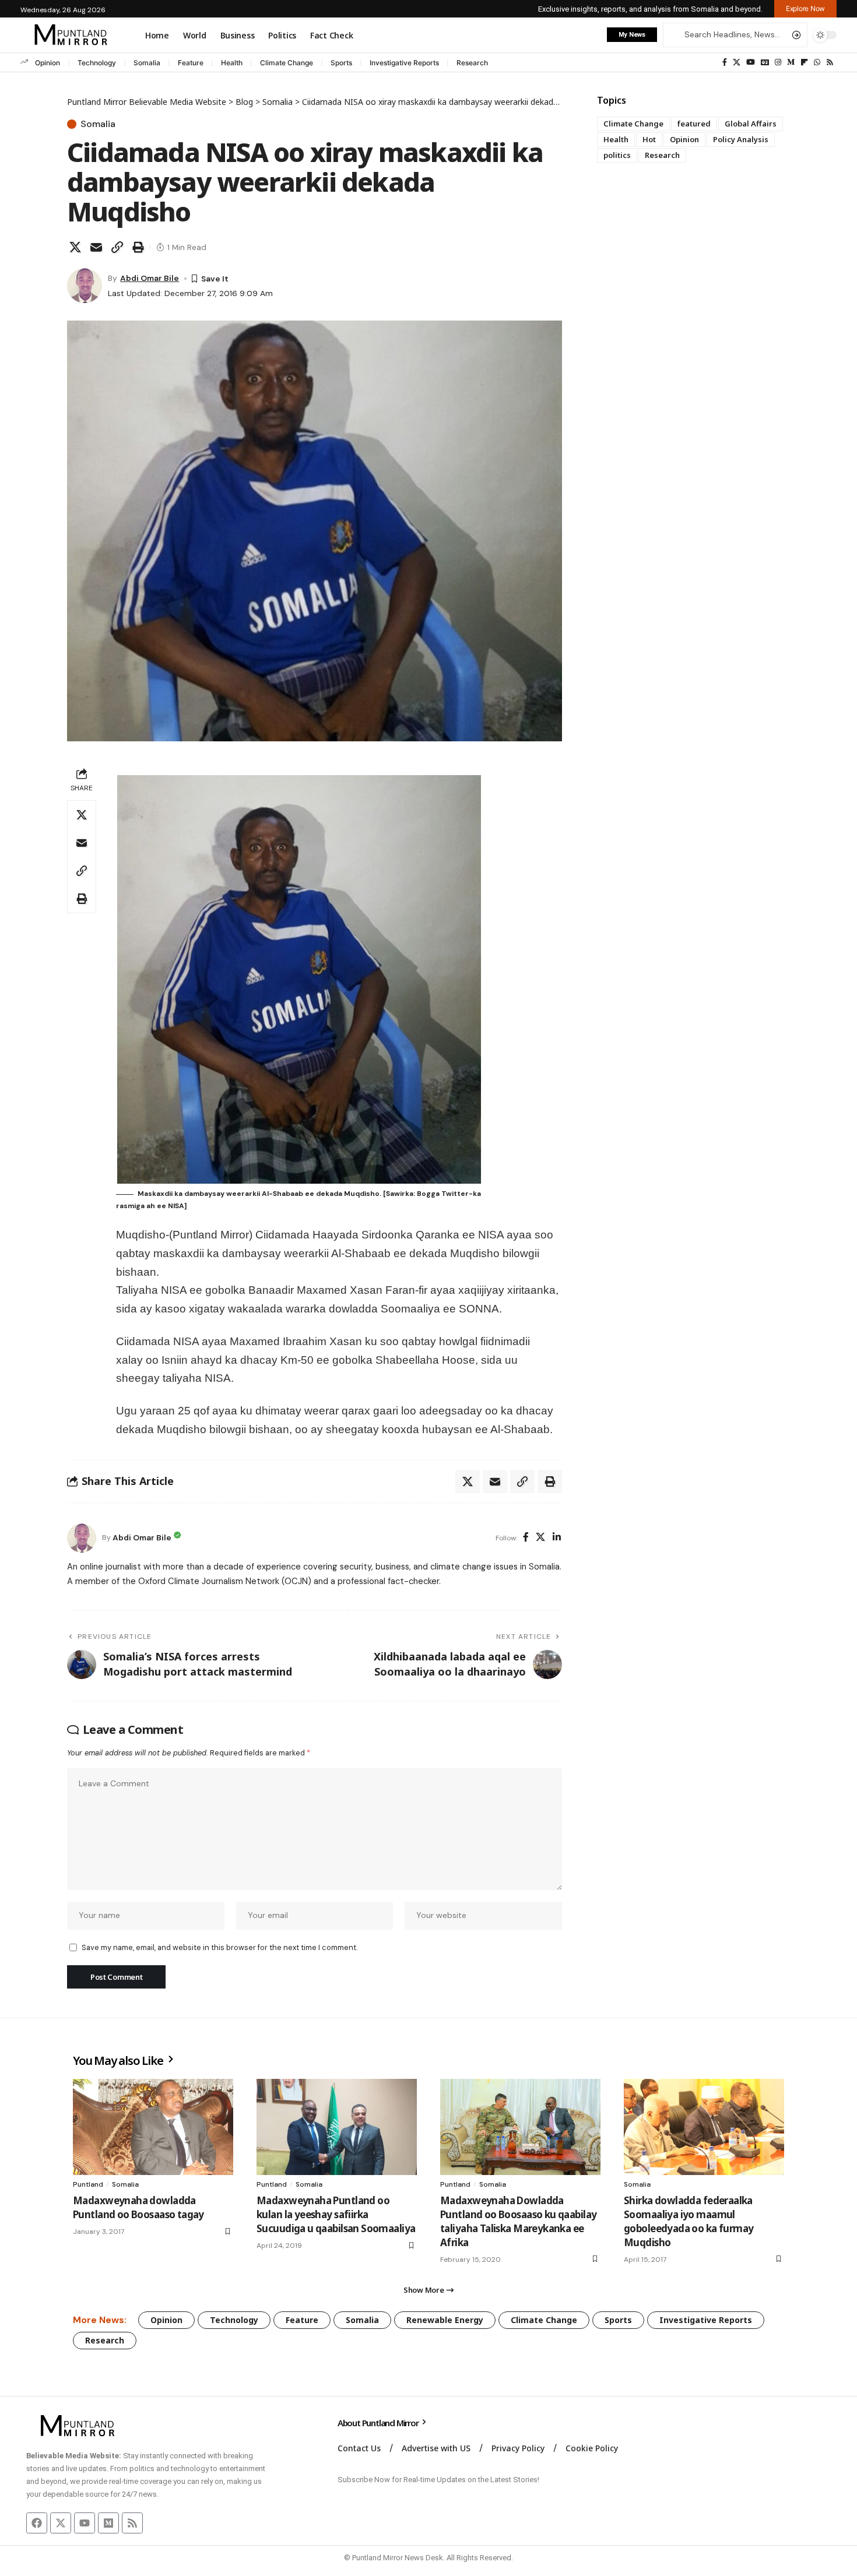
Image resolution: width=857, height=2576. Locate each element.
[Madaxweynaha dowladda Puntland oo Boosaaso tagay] (153, 2127)
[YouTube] (751, 62)
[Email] (96, 247)
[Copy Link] (117, 247)
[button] (805, 9)
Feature (191, 63)
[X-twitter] (61, 2523)
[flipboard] (804, 62)
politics (617, 155)
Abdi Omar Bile (150, 278)
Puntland (88, 2184)
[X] (737, 62)
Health (232, 63)
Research (472, 63)
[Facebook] (725, 62)
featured (694, 124)
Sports (341, 63)
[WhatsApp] (817, 62)
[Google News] (765, 62)
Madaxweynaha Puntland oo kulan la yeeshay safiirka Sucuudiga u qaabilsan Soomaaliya (336, 2214)
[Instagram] (778, 62)
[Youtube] (85, 2523)
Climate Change (287, 63)
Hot (649, 139)
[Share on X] (75, 247)
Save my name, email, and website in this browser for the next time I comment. (219, 1947)
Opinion (48, 63)
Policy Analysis (741, 139)
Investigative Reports (404, 63)
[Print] (138, 247)
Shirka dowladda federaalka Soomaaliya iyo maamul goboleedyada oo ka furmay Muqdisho (689, 2221)
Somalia (147, 63)
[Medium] (791, 62)
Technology (97, 63)
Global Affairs (751, 124)
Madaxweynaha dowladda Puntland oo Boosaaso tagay (138, 2207)
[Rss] (830, 62)
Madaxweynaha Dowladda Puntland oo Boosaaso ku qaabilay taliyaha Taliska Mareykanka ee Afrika (518, 2221)
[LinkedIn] (557, 1538)
